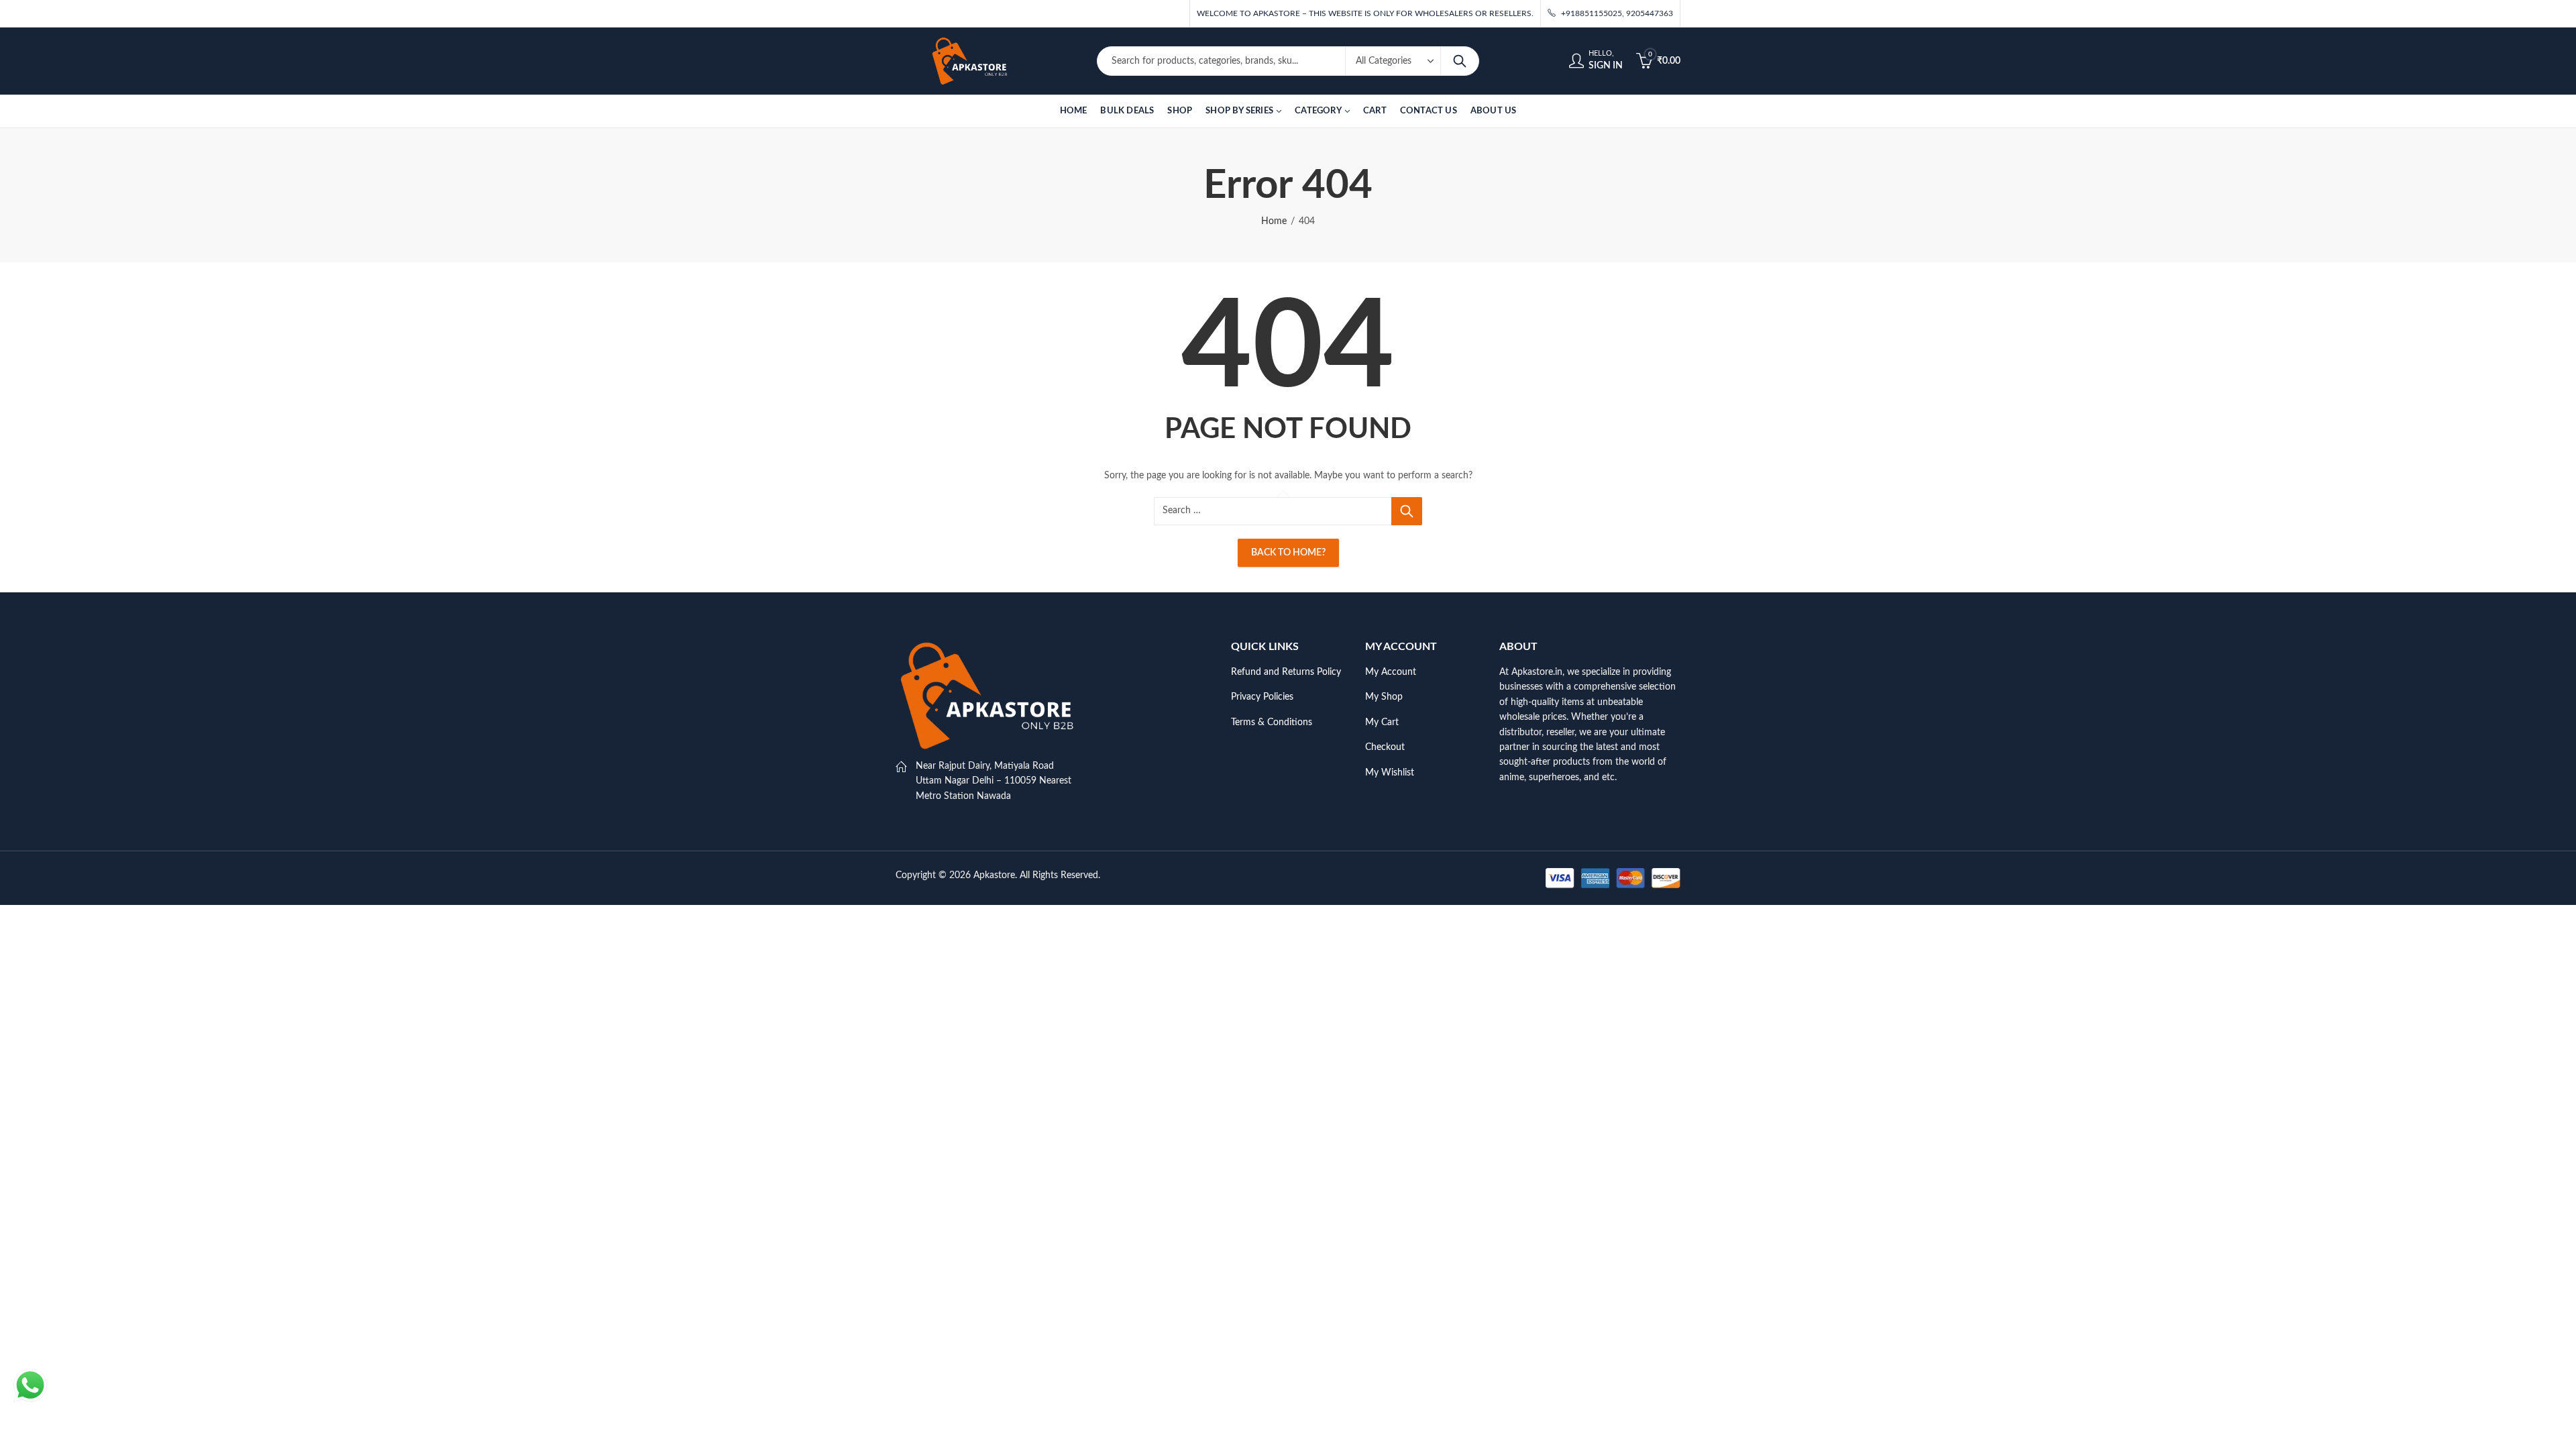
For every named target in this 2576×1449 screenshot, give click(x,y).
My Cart (1382, 722)
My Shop (1384, 697)
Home (1274, 221)
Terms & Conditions (1272, 722)
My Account (1391, 672)
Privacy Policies (1262, 697)
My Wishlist (1390, 773)
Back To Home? (1288, 553)
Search (1460, 61)
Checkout (1385, 747)
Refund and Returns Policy (1286, 672)
